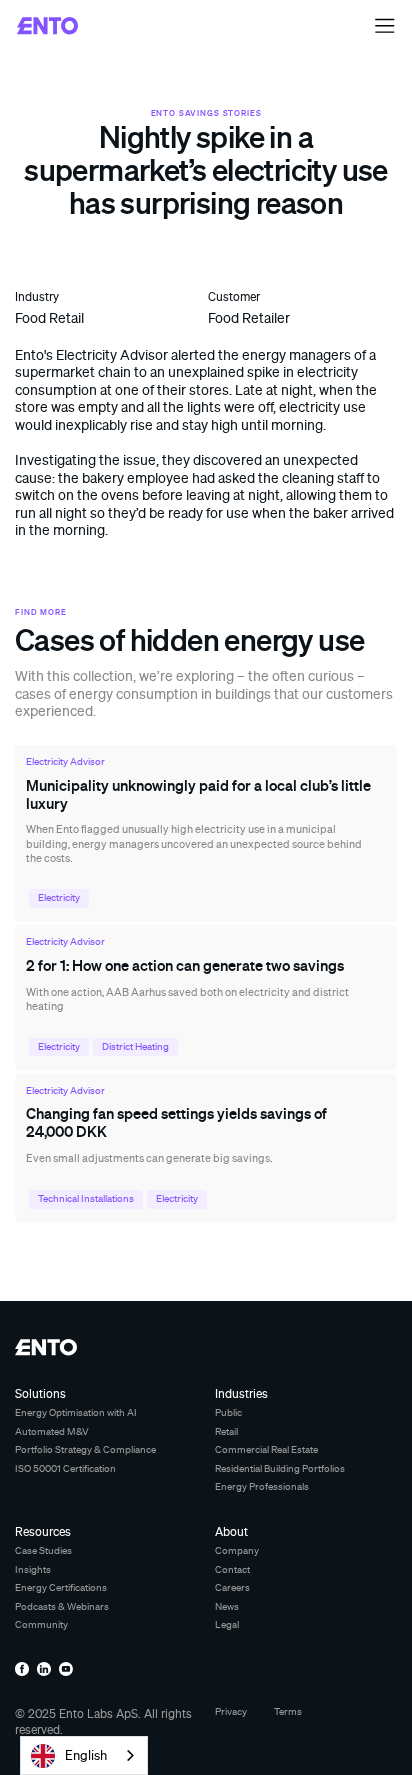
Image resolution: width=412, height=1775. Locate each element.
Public (228, 1412)
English (86, 1755)
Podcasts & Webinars (62, 1606)
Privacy (231, 1711)
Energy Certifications (61, 1587)
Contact (232, 1569)
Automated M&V (52, 1431)
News (227, 1606)
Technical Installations (86, 1198)
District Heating (135, 1046)
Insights (33, 1569)
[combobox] (84, 1755)
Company (237, 1550)
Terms (288, 1711)
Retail (226, 1431)
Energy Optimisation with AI (76, 1412)
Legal (227, 1624)
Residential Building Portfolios (280, 1468)
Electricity (59, 897)
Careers (232, 1587)
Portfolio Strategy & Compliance (85, 1449)
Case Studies (43, 1550)
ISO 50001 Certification (65, 1468)
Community (41, 1624)
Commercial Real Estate (266, 1449)
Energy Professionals (262, 1486)
